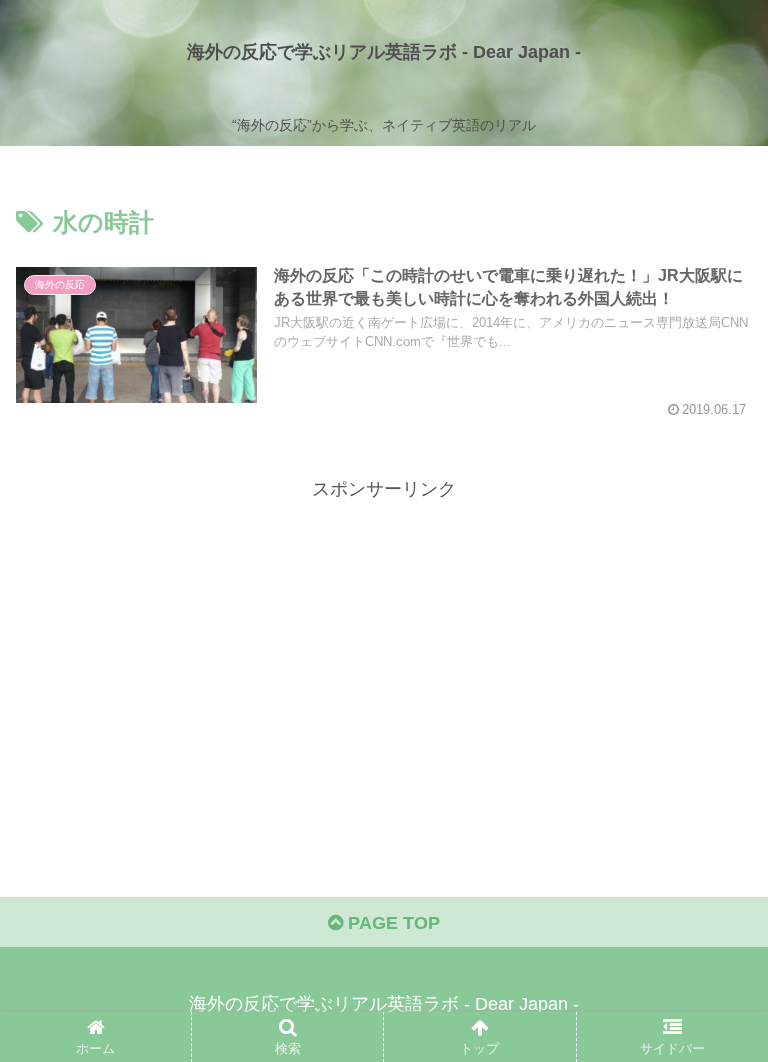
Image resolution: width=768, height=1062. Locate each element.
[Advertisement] (384, 645)
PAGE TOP (391, 923)
